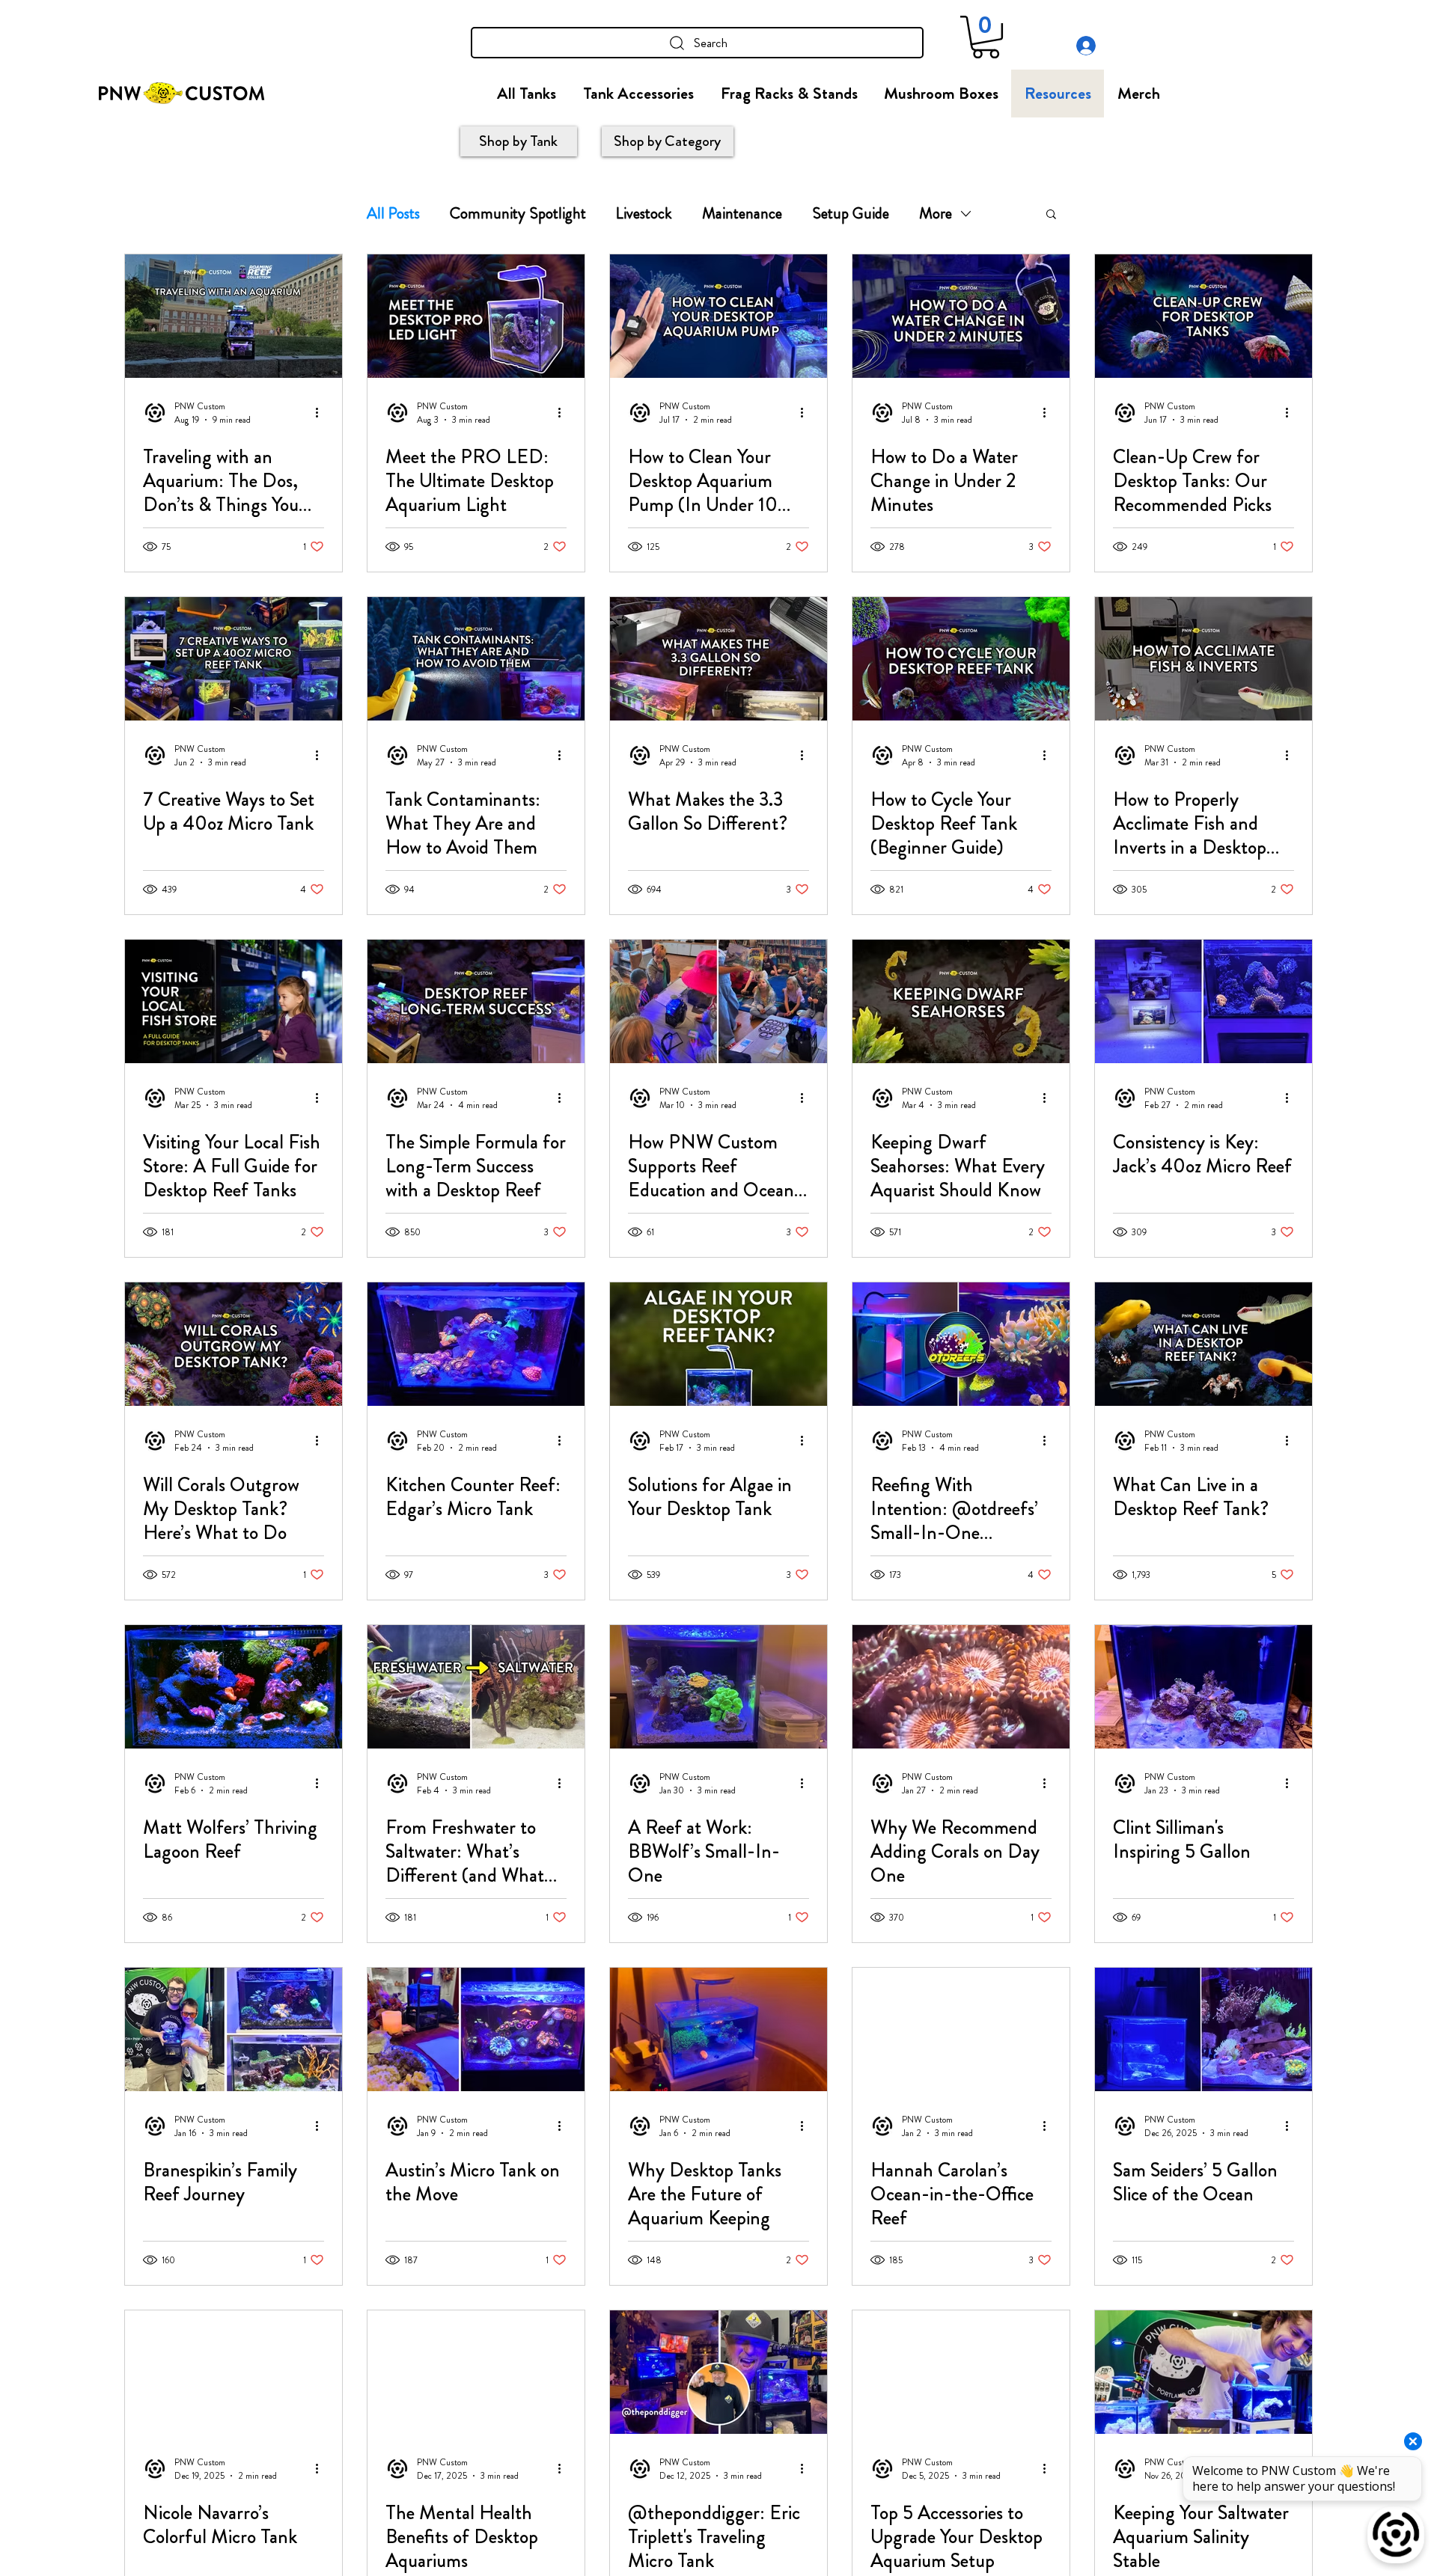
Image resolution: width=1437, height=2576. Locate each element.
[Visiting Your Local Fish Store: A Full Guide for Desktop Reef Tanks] (234, 1001)
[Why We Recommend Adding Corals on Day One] (961, 1687)
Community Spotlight (518, 213)
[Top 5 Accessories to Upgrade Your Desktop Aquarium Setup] (961, 2372)
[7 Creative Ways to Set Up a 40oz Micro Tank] (234, 659)
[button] (986, 37)
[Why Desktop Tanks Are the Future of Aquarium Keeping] (718, 2029)
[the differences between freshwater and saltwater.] (476, 1687)
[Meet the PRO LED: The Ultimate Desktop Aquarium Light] (476, 316)
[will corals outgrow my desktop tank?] (234, 1344)
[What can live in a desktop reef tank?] (1203, 1344)
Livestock (644, 213)
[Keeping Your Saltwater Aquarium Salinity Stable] (1203, 2372)
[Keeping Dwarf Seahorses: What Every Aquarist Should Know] (961, 1001)
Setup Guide (851, 213)
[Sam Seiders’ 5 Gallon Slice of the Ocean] (1203, 2029)
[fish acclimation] (1203, 659)
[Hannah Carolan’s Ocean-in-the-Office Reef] (961, 2029)
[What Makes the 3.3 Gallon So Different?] (718, 659)
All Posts (393, 213)
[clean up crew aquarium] (1203, 316)
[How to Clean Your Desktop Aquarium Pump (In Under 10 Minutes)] (718, 316)
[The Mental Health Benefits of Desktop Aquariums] (476, 2372)
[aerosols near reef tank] (476, 659)
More (936, 213)
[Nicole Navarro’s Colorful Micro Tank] (234, 2372)
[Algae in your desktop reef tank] (718, 1344)
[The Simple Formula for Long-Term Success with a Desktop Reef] (476, 1001)
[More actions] (322, 413)
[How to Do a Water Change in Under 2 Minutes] (961, 316)
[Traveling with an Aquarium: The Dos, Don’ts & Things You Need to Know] (234, 316)
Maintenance (742, 213)
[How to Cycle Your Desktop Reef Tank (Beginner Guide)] (961, 659)
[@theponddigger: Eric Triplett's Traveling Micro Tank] (718, 2372)
